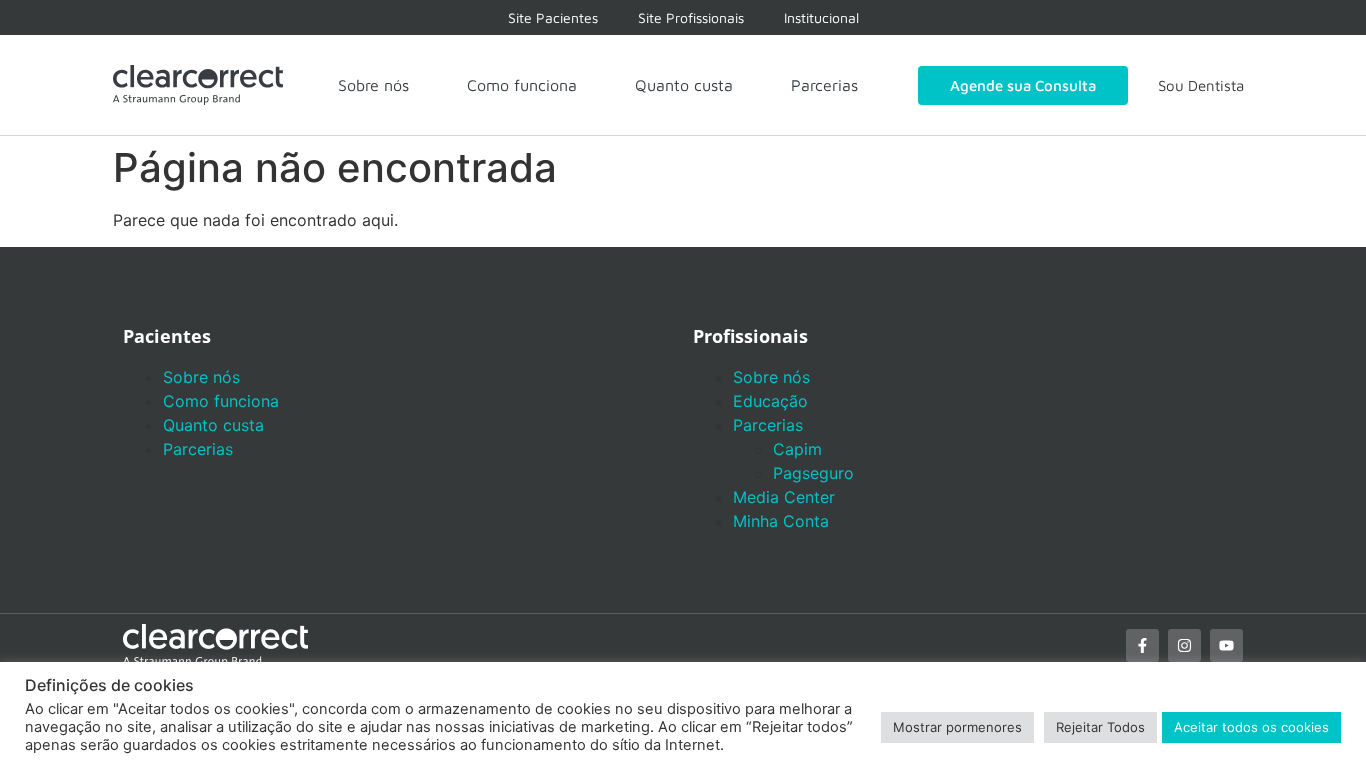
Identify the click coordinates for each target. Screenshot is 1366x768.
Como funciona (522, 85)
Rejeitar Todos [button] (1100, 727)
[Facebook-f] (1142, 645)
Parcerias (824, 85)
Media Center (784, 497)
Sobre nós (373, 85)
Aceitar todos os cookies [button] (1251, 727)
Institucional (821, 17)
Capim (797, 449)
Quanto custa (684, 85)
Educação (770, 401)
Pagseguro (813, 473)
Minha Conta (781, 521)
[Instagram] (1184, 645)
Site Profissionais (691, 17)
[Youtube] (1226, 645)
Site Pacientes (553, 17)
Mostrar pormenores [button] (957, 727)
